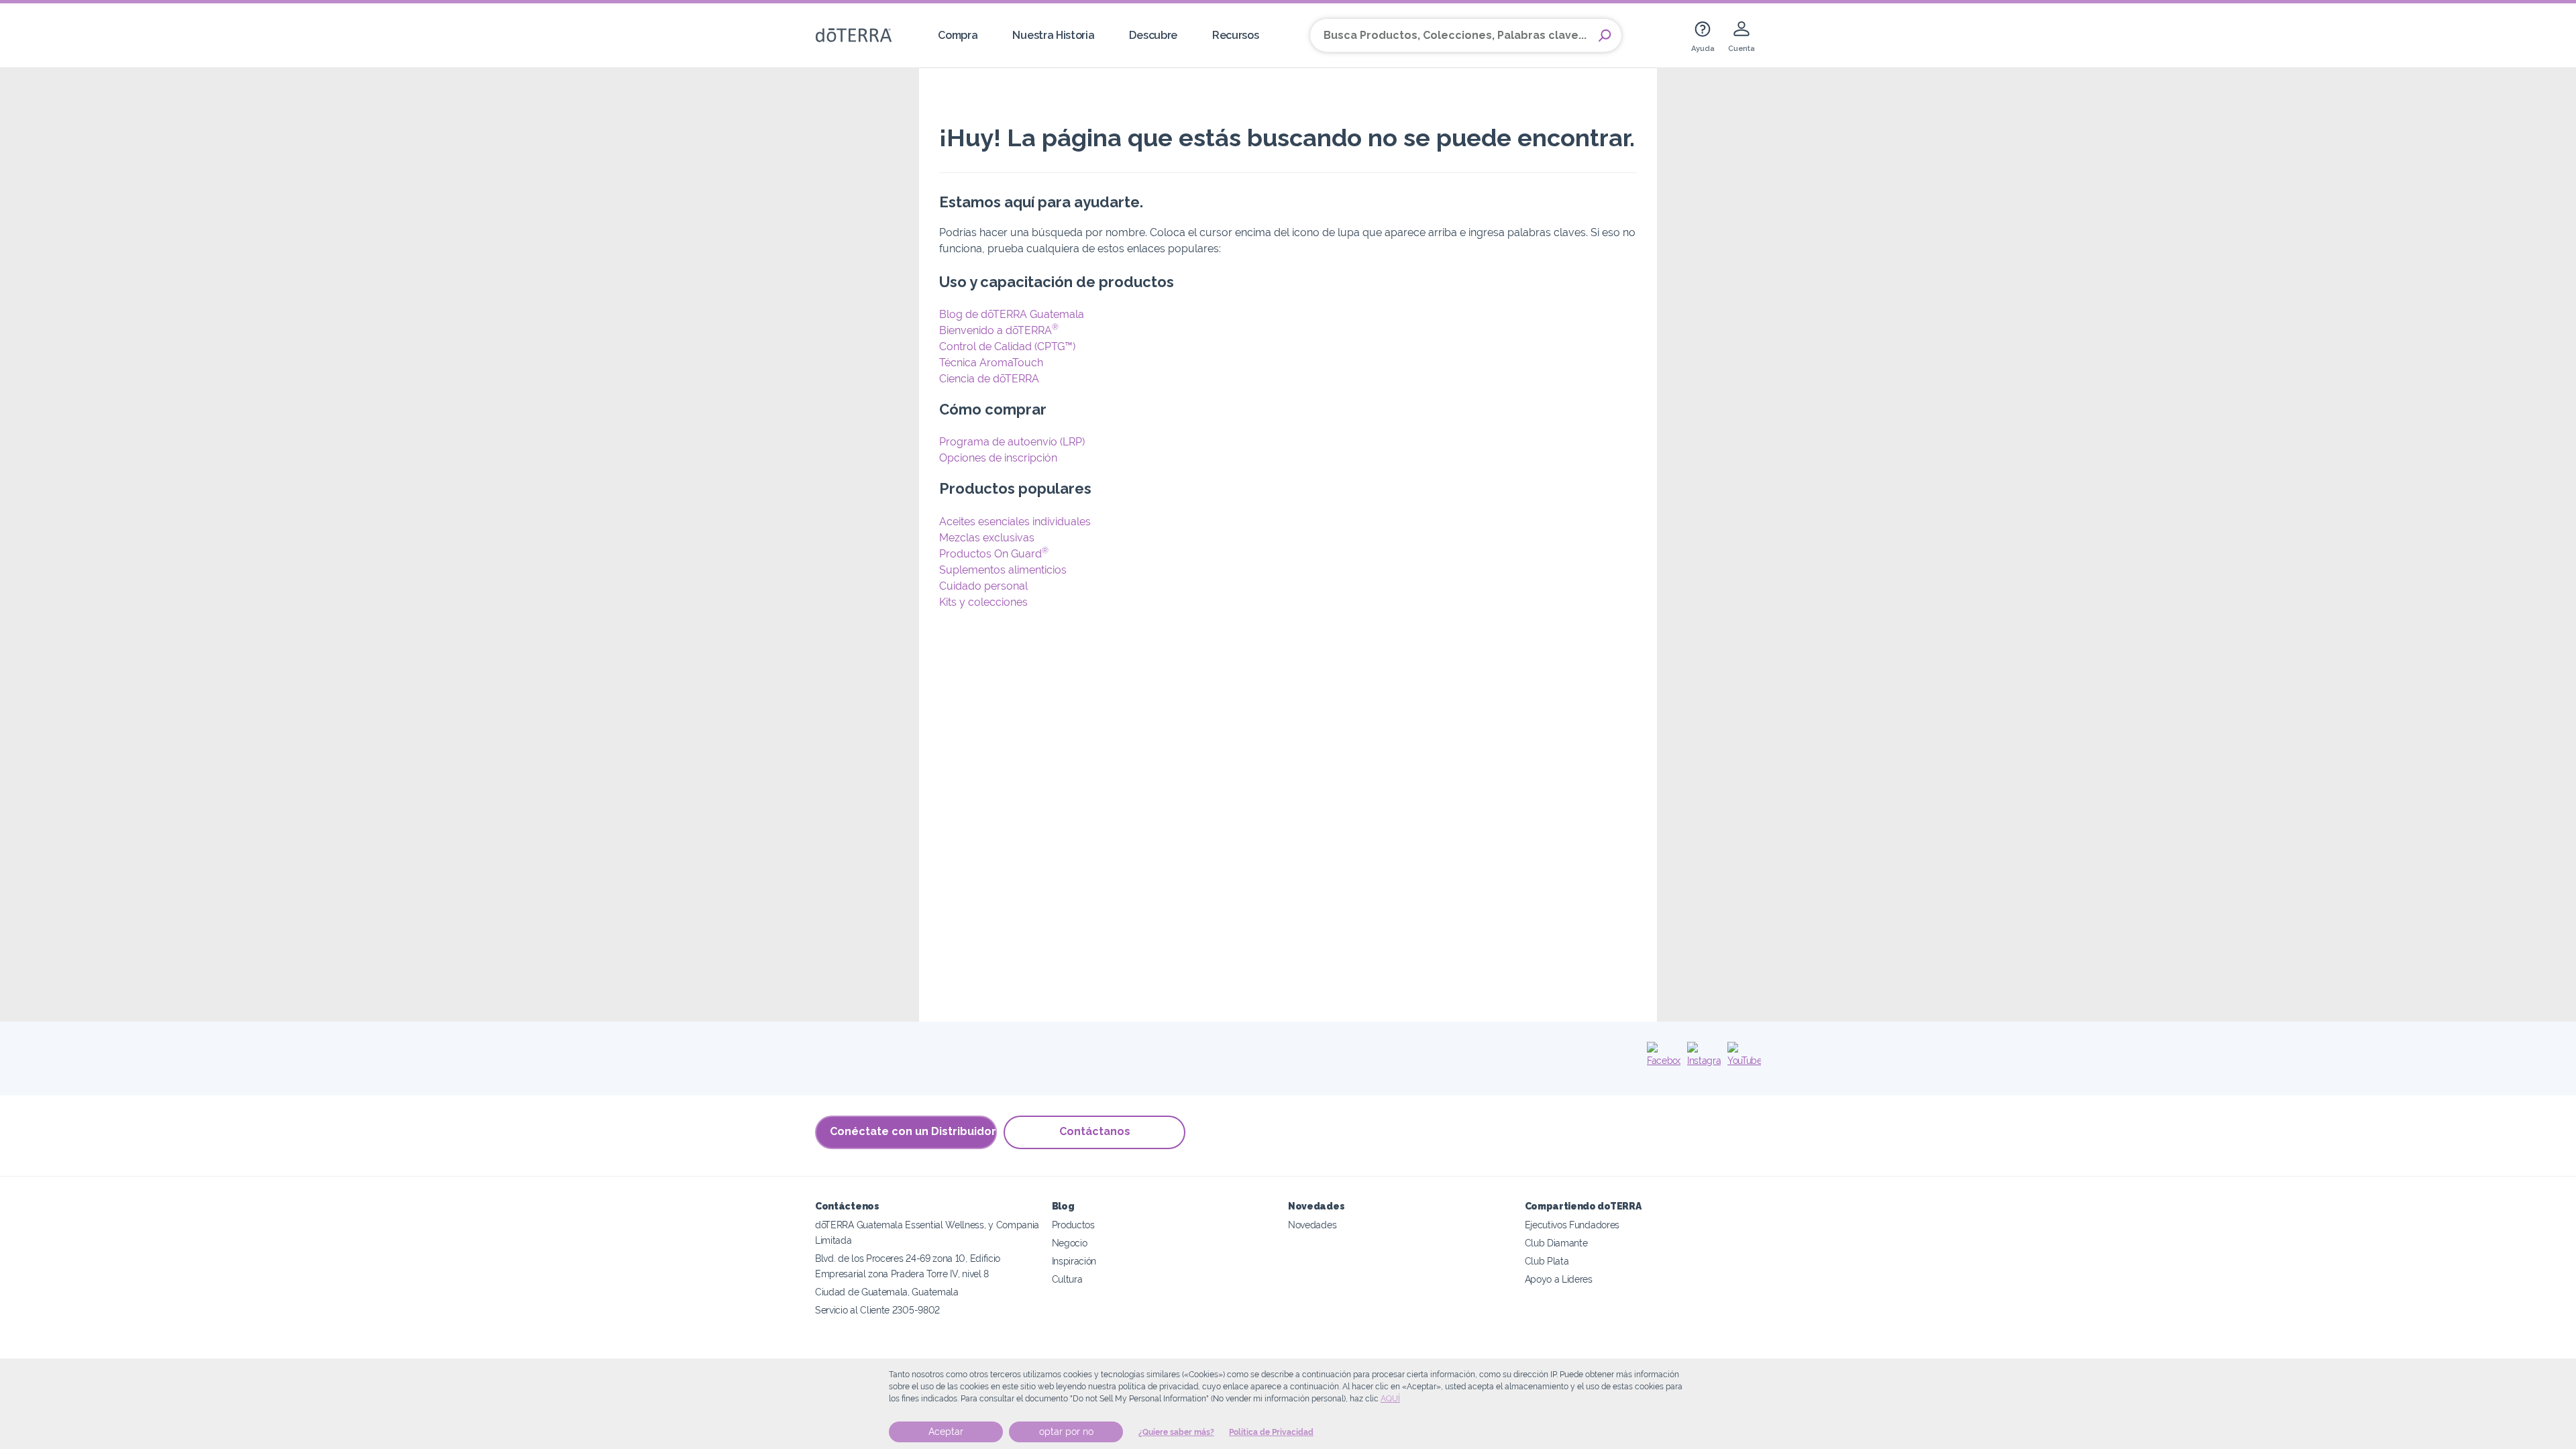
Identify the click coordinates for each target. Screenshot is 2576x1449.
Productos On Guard (994, 554)
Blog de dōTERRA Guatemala (1012, 314)
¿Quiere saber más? (1176, 1432)
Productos (1073, 1225)
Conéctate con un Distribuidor (913, 1131)
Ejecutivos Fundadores (1572, 1225)
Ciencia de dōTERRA (989, 379)
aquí (1390, 1399)
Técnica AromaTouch (991, 363)
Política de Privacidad (1271, 1432)
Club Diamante (1556, 1243)
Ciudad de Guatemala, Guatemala (887, 1292)
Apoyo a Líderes (1559, 1279)
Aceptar (946, 1432)
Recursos (1236, 35)
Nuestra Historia (1053, 35)
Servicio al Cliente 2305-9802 (877, 1310)
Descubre (1153, 35)
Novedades (1312, 1225)
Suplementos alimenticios (1003, 570)
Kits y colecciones (983, 602)
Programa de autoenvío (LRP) (1012, 442)
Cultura (1067, 1279)
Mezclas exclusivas (987, 538)
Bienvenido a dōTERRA (999, 330)
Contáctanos (1095, 1131)
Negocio (1070, 1243)
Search (1605, 36)
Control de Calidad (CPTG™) (1007, 346)
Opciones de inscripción (998, 458)
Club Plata (1547, 1261)
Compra (958, 35)
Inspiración (1074, 1261)
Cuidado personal (983, 586)
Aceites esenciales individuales (1015, 522)
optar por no (1066, 1432)
